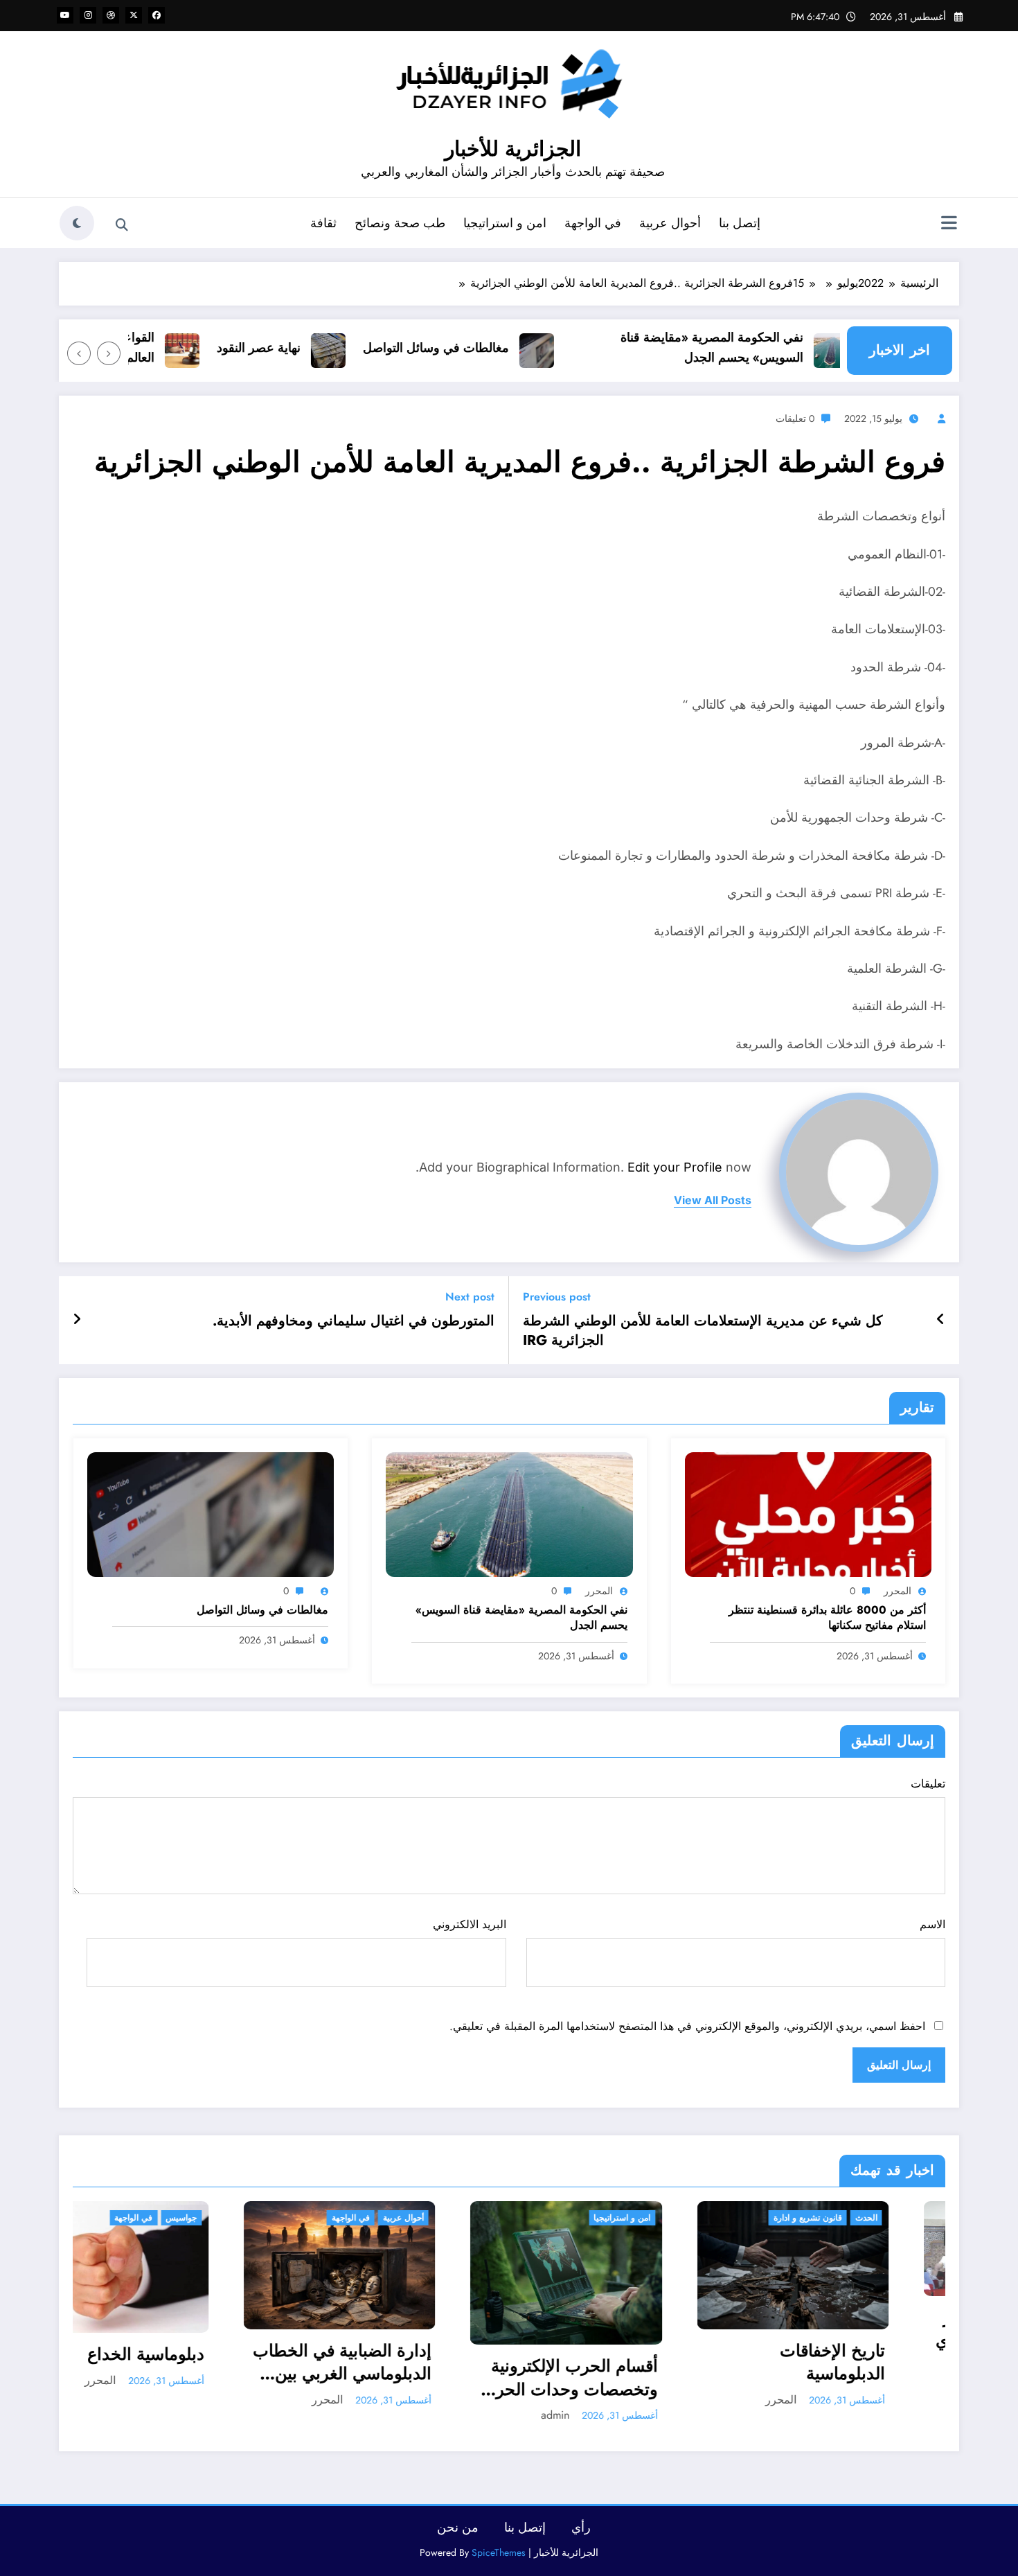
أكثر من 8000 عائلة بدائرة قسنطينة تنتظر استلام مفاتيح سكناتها (827, 1618)
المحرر (898, 1591)
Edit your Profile (675, 1167)
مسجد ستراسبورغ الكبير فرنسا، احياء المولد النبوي (854, 2329)
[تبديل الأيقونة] (949, 224)
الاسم (932, 1924)
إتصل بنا (740, 223)
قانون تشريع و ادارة (637, 2218)
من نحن (458, 2528)
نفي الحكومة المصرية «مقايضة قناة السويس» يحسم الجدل (756, 347)
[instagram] (88, 15)
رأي (581, 2528)
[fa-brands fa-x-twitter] (134, 15)
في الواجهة (593, 223)
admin (385, 2415)
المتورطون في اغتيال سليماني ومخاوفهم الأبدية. (354, 1321)
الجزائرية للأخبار (513, 149)
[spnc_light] (77, 223)
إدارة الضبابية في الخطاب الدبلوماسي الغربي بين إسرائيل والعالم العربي (172, 2362)
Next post (470, 1297)
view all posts (713, 1200)
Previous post (557, 1297)
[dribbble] (111, 15)
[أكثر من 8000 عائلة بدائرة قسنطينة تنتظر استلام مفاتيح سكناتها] (808, 1514)
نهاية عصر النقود (302, 348)
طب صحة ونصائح (400, 223)
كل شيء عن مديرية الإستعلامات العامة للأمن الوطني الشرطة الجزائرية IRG (703, 1331)
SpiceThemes (499, 2552)
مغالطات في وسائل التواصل (480, 348)
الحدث (696, 2218)
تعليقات (928, 1784)
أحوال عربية (670, 223)
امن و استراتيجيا (505, 223)
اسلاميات (919, 2218)
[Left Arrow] (109, 353)
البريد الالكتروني (469, 1924)
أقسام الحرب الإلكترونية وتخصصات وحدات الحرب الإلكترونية (399, 2377)
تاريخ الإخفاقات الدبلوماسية (662, 2362)
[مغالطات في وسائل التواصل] (211, 1514)
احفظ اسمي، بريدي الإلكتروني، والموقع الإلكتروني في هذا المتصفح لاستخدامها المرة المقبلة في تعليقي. (687, 2026)
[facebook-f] (157, 15)
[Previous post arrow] (941, 1320)
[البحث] (122, 225)
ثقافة (323, 223)
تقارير (880, 2218)
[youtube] (65, 15)
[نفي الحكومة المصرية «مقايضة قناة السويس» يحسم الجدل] (509, 1514)
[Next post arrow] (77, 1320)
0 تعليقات (795, 418)
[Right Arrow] (79, 353)
